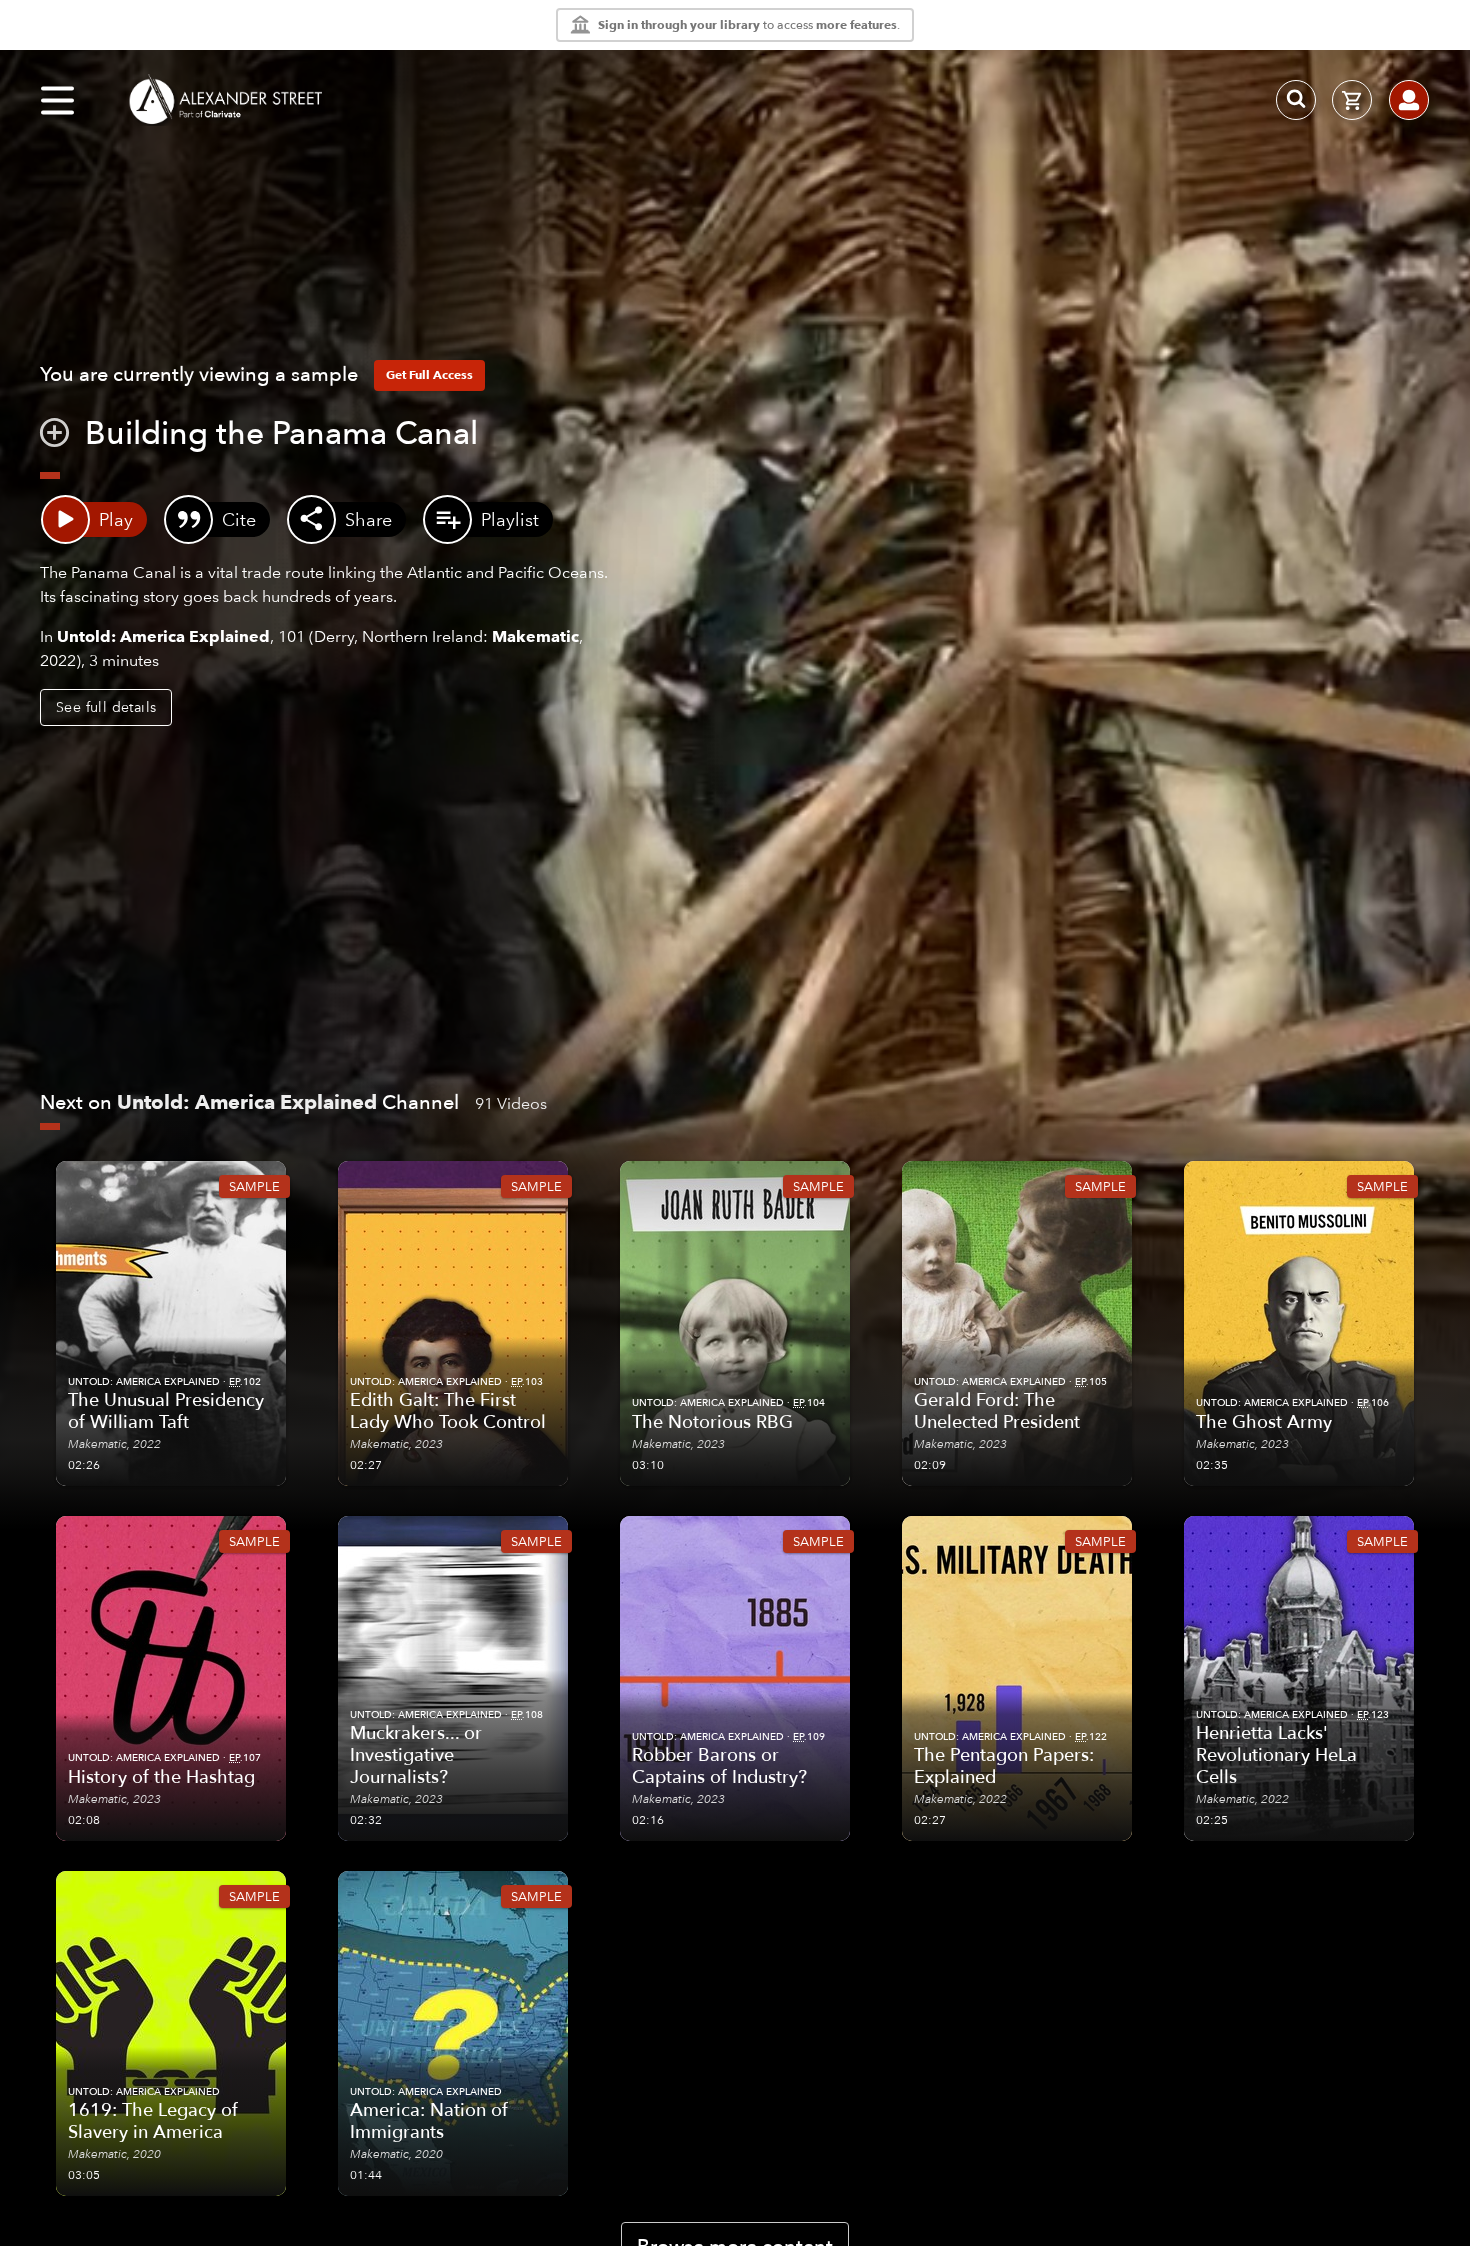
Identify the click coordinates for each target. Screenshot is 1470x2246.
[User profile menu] (1409, 100)
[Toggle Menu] (57, 100)
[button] (54, 436)
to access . (749, 25)
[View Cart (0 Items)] (1352, 100)
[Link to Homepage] (225, 100)
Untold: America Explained (163, 636)
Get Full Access (429, 374)
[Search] (1296, 100)
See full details (106, 707)
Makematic (535, 636)
